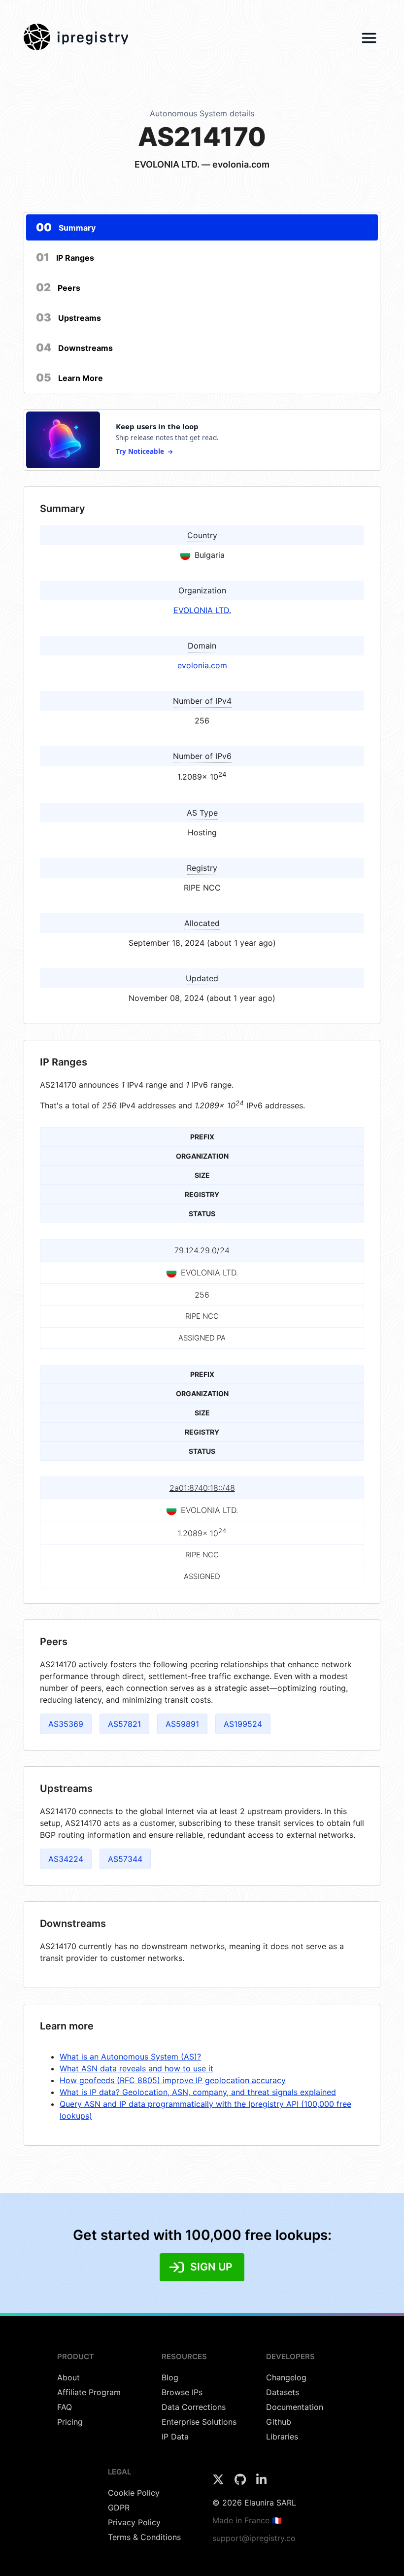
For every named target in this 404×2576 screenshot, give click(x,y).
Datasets (283, 2392)
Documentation (295, 2407)
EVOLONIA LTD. (202, 610)
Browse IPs (182, 2392)
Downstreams (74, 347)
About (68, 2377)
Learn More (69, 378)
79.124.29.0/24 (202, 1250)
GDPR (119, 2507)
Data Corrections (194, 2407)
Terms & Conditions (144, 2537)
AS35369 (66, 1724)
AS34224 (66, 1859)
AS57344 (125, 1859)
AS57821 (124, 1724)
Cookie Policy (134, 2493)
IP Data (175, 2437)
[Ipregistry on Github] (241, 2482)
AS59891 (182, 1724)
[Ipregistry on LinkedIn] (261, 2482)
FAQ (65, 2407)
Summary (66, 227)
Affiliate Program (89, 2392)
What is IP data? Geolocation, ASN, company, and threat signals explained (198, 2092)
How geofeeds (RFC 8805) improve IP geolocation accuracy (173, 2080)
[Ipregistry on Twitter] (219, 2482)
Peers (58, 287)
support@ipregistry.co (254, 2538)
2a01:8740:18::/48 (202, 1488)
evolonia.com (202, 665)
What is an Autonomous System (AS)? (130, 2057)
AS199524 (243, 1724)
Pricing (70, 2422)
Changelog (286, 2377)
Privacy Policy (134, 2522)
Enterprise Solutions (199, 2422)
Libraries (282, 2437)
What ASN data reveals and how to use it (136, 2068)
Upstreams (68, 317)
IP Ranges (65, 257)
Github (279, 2422)
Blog (170, 2377)
